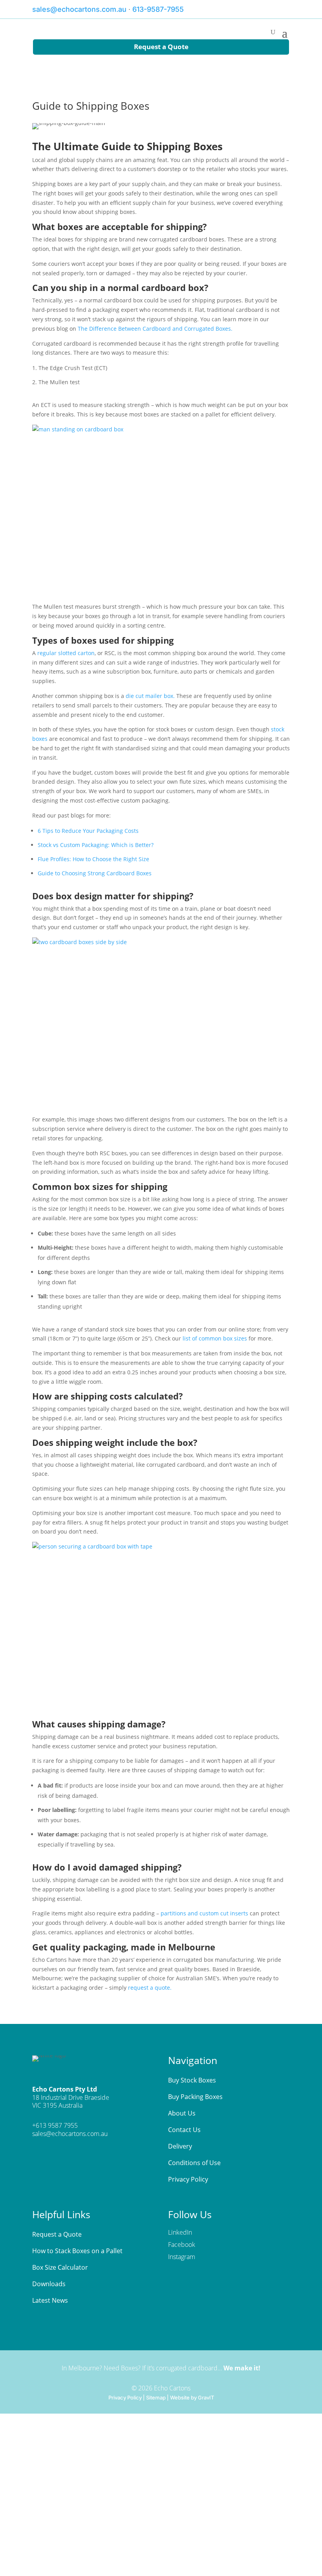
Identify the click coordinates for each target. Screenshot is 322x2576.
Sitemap (156, 2397)
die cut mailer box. (150, 696)
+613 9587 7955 (55, 2125)
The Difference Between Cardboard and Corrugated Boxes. (155, 329)
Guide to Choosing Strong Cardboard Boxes (95, 873)
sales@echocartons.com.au (79, 9)
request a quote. (150, 1988)
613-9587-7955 (158, 9)
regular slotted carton (66, 653)
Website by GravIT (192, 2397)
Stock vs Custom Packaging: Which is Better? (96, 845)
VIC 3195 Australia (57, 2105)
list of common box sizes (215, 1338)
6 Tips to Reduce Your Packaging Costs (88, 831)
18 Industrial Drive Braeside (71, 2097)
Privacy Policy (125, 2397)
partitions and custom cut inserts (204, 1913)
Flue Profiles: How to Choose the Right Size (93, 859)
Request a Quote (161, 47)
